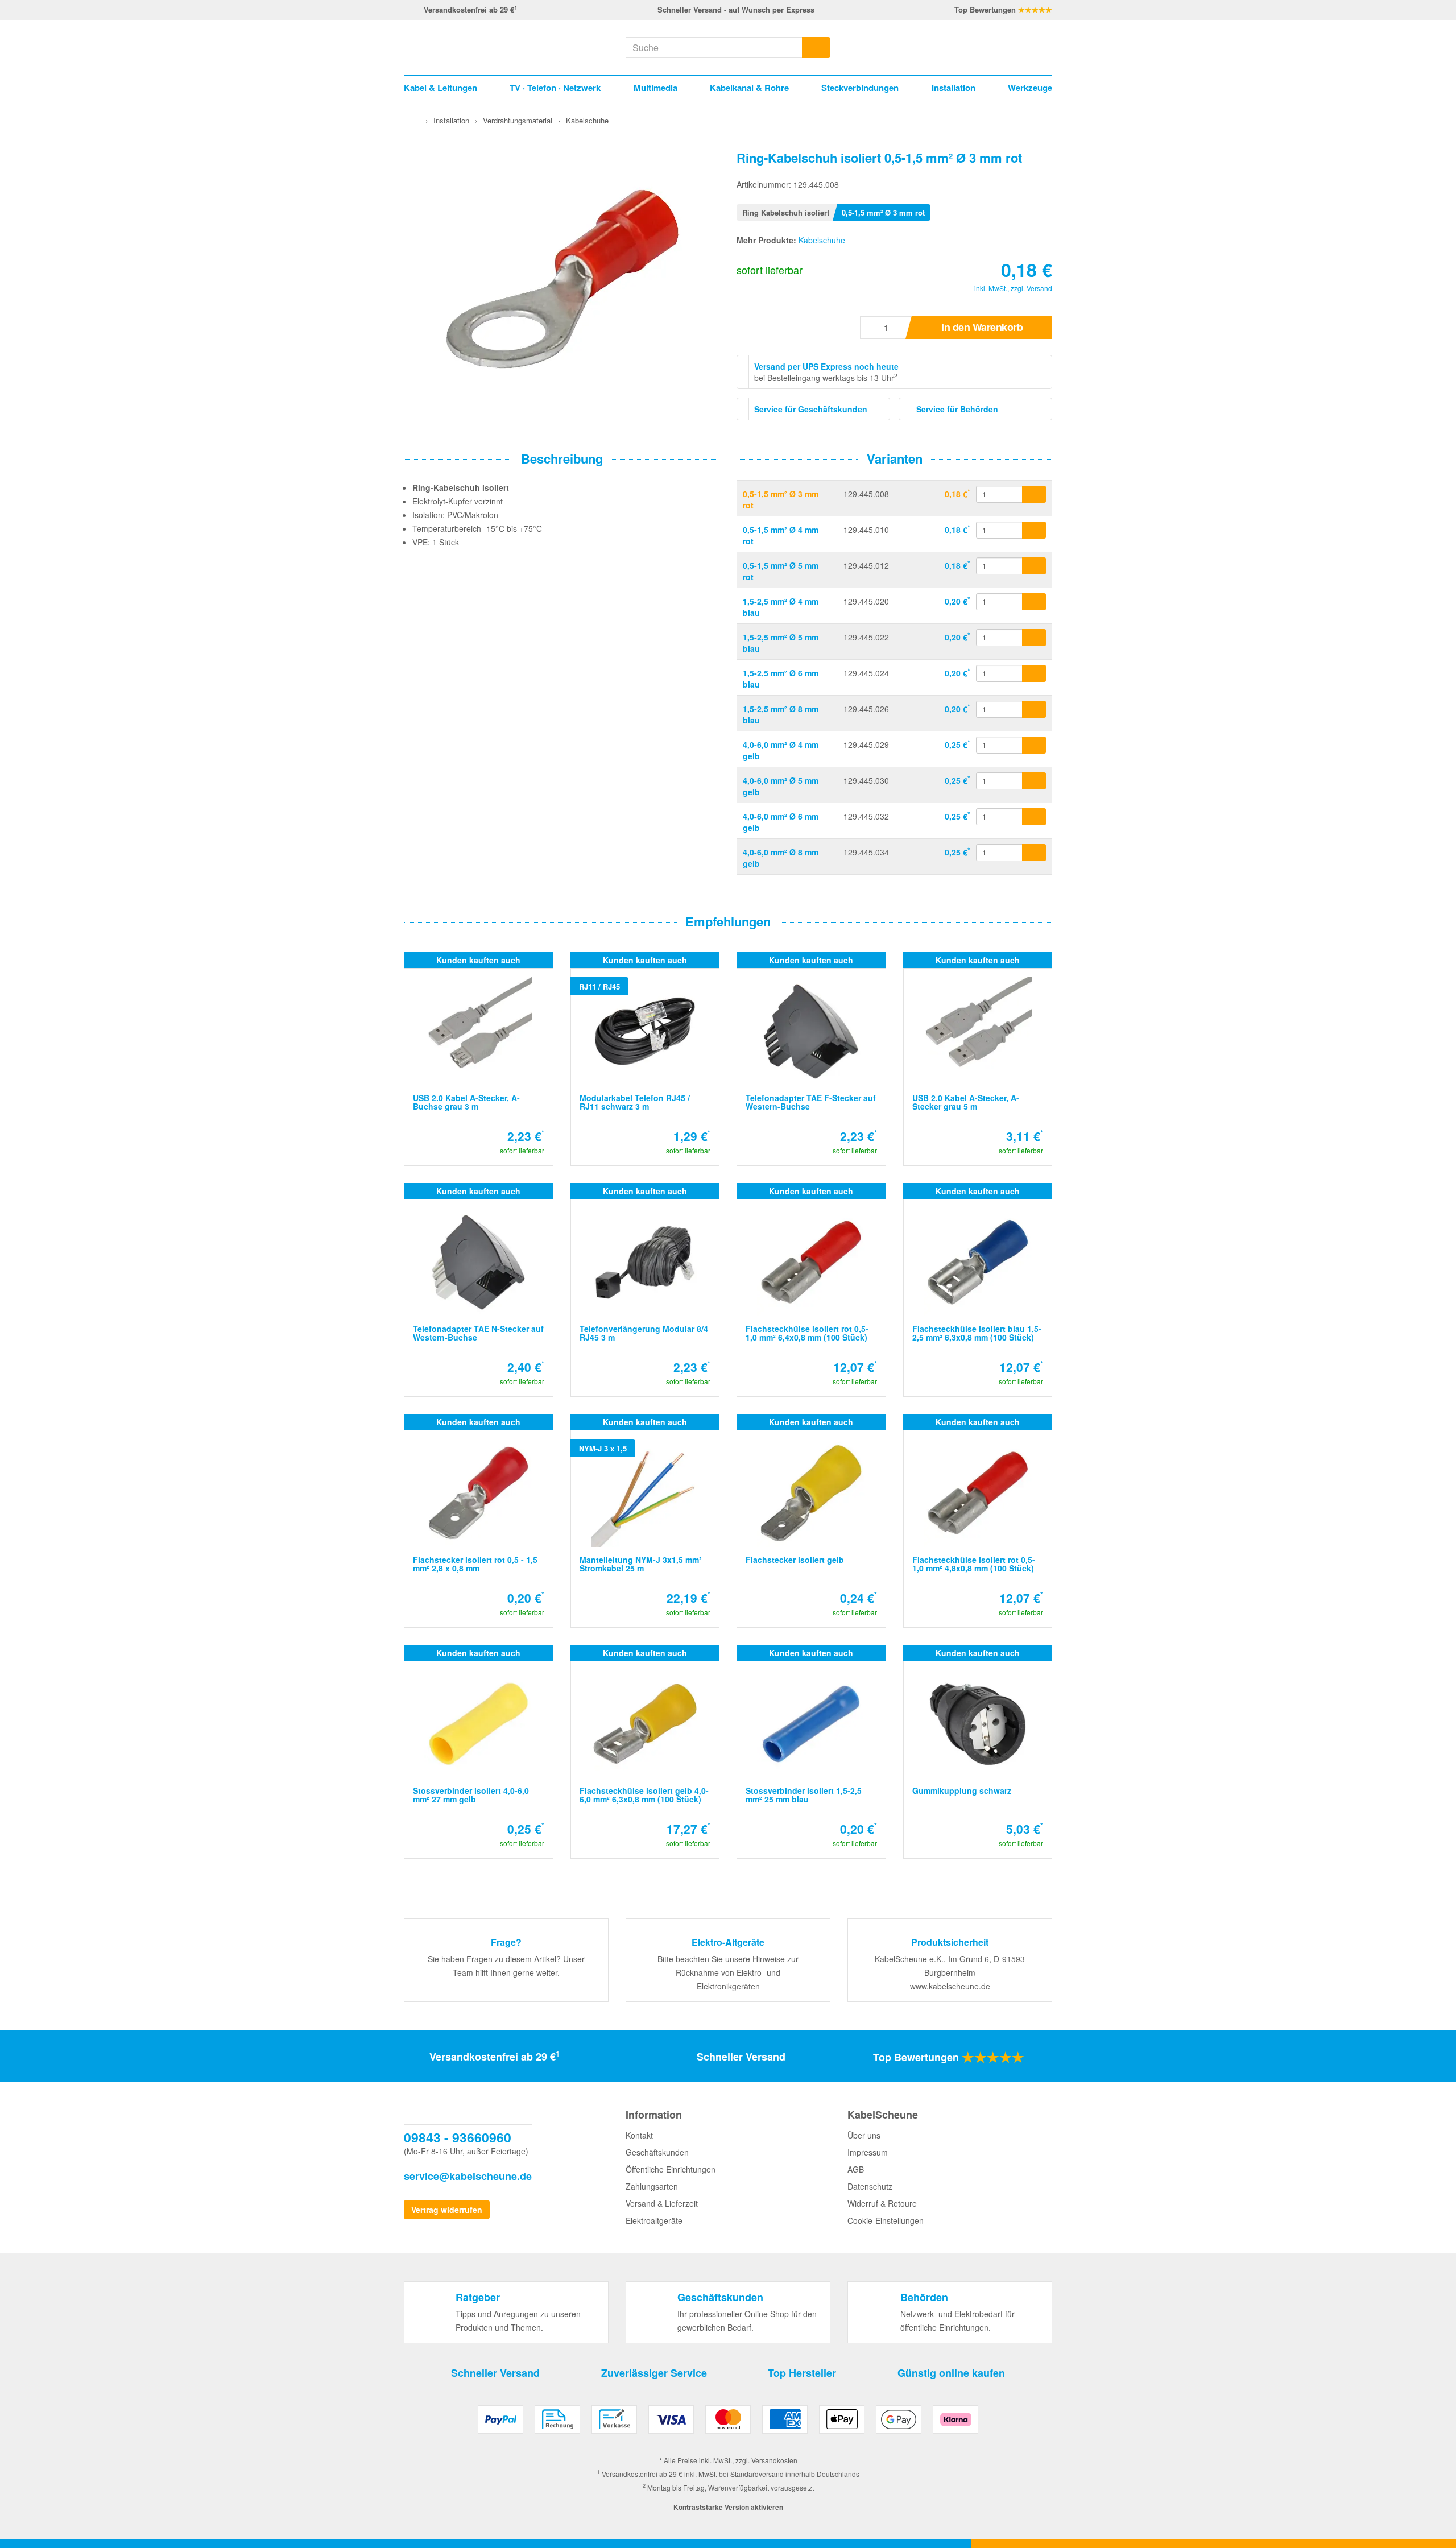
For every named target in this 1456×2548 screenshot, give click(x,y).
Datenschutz (870, 2186)
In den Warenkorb (982, 327)
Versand (1039, 288)
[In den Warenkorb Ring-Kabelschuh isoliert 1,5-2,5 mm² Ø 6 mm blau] (1034, 673)
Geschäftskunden (657, 2152)
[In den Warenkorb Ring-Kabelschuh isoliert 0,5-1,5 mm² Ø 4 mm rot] (1034, 530)
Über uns (864, 2135)
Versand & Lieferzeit (662, 2203)
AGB (856, 2169)
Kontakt (639, 2135)
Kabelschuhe (822, 240)
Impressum (868, 2152)
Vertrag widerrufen (447, 2210)
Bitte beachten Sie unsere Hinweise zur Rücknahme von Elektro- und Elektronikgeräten (728, 1972)
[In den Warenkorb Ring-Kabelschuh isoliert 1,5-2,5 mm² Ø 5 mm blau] (1034, 638)
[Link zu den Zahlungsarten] (728, 2424)
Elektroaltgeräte (654, 2220)
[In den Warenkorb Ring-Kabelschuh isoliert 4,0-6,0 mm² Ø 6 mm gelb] (1034, 817)
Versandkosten (774, 2460)
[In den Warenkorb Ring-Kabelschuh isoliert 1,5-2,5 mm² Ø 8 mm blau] (1034, 709)
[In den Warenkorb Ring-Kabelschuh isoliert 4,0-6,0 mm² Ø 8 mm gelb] (1034, 853)
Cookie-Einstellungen (886, 2220)
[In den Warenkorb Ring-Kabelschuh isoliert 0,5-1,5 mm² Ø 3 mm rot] (1034, 494)
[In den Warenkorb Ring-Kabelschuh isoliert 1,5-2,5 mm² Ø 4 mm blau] (1034, 602)
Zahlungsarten (652, 2186)
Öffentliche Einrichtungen (671, 2169)
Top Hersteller (802, 2373)
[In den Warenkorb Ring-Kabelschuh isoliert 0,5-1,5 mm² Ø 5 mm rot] (1034, 566)
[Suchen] (816, 47)
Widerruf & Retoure (882, 2203)
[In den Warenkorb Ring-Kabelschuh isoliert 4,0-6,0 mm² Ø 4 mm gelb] (1034, 745)
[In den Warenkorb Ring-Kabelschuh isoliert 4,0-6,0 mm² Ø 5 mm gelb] (1034, 781)
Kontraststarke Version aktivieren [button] (728, 2507)
